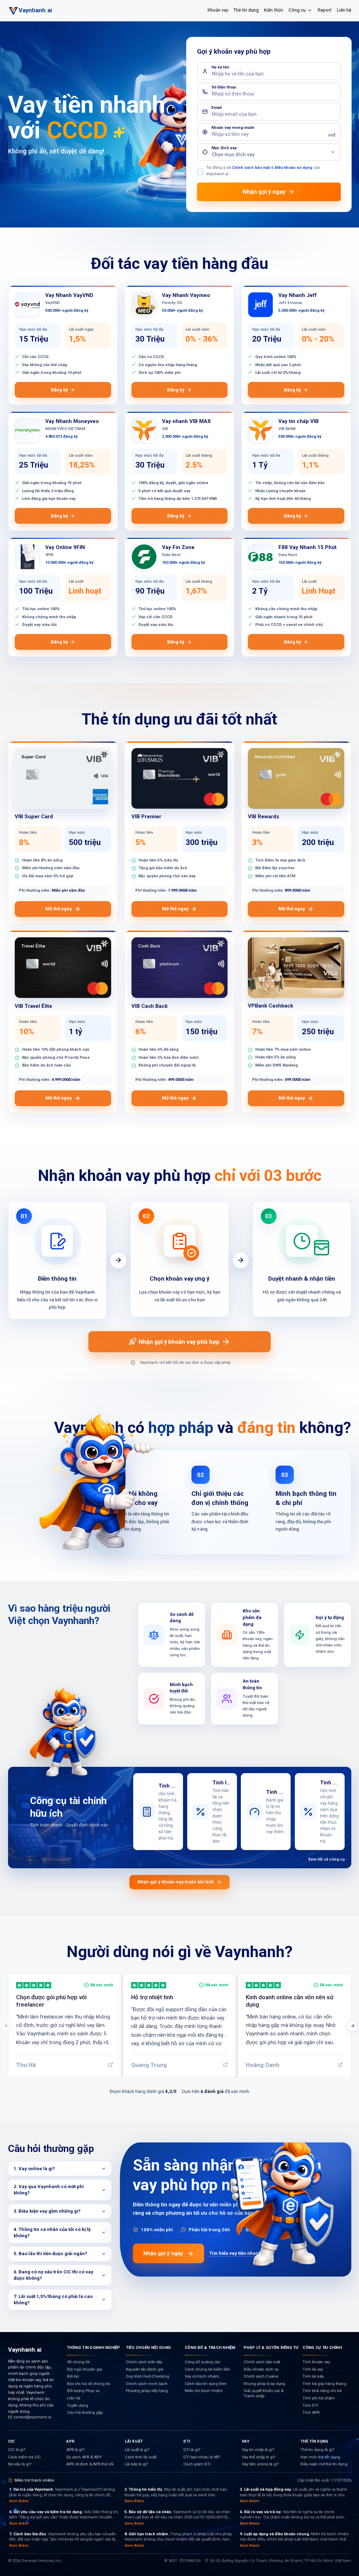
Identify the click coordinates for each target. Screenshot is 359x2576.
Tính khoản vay (316, 2362)
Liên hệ (344, 10)
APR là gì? (75, 2450)
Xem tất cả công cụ (326, 1859)
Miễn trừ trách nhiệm (204, 2391)
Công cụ (297, 10)
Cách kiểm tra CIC (25, 2457)
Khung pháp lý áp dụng (265, 2384)
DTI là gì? (192, 2450)
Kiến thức (274, 10)
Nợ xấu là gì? (20, 2464)
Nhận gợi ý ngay (163, 2253)
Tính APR (311, 2413)
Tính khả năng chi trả (322, 2391)
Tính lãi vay (313, 2369)
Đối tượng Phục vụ (83, 2391)
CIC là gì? (17, 2450)
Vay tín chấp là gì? (258, 2450)
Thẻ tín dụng (246, 10)
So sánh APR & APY (84, 2457)
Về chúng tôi (78, 2362)
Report (325, 10)
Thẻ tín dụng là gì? (317, 2450)
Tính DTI (310, 2406)
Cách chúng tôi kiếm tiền (208, 2369)
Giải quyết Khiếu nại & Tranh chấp (263, 2393)
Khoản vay (218, 10)
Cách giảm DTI (197, 2464)
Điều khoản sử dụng (293, 168)
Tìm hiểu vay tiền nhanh (235, 2253)
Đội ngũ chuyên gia (84, 2369)
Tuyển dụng (78, 2406)
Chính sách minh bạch (147, 2384)
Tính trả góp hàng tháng (324, 2384)
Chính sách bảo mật (251, 168)
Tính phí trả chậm (319, 2398)
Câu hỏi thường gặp (85, 2413)
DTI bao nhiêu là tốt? (202, 2457)
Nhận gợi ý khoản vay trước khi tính (176, 1882)
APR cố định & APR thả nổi (90, 2464)
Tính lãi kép (313, 2376)
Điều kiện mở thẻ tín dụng (324, 2464)
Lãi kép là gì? (136, 2464)
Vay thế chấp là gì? (259, 2457)
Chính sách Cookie (261, 2376)
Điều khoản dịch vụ (261, 2369)
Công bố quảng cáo (202, 2362)
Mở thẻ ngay (59, 909)
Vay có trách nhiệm (202, 2376)
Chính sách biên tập (144, 2362)
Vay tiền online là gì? (260, 2464)
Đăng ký (59, 390)
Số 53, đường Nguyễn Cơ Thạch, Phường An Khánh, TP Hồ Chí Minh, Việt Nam (281, 2561)
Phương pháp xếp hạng (147, 2391)
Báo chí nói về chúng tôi (89, 2384)
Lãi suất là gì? (137, 2450)
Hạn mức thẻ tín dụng (320, 2457)
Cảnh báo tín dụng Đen (206, 2384)
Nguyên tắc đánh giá (145, 2369)
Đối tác (73, 2376)
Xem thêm (19, 2501)
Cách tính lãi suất (141, 2457)
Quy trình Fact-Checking (148, 2376)
